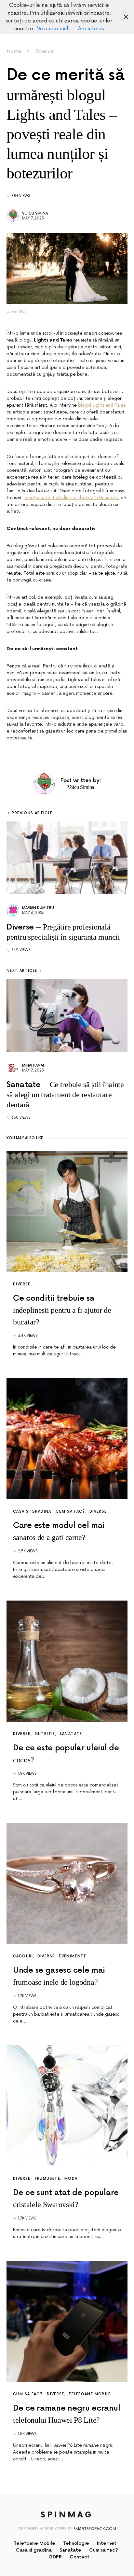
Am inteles (91, 29)
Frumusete (47, 2179)
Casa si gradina (32, 1512)
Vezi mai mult (54, 29)
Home (14, 51)
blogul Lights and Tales (102, 405)
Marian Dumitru (38, 908)
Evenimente (73, 1956)
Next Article (22, 971)
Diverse (44, 51)
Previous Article (32, 813)
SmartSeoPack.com (95, 2529)
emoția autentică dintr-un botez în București (71, 498)
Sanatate (71, 1734)
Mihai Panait (34, 1065)
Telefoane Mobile (90, 2394)
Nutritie (45, 1734)
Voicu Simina (35, 213)
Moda (71, 2179)
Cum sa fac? (70, 1512)
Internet (107, 2543)
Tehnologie (76, 2543)
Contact (80, 2557)
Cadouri (23, 1956)
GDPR (55, 2557)
